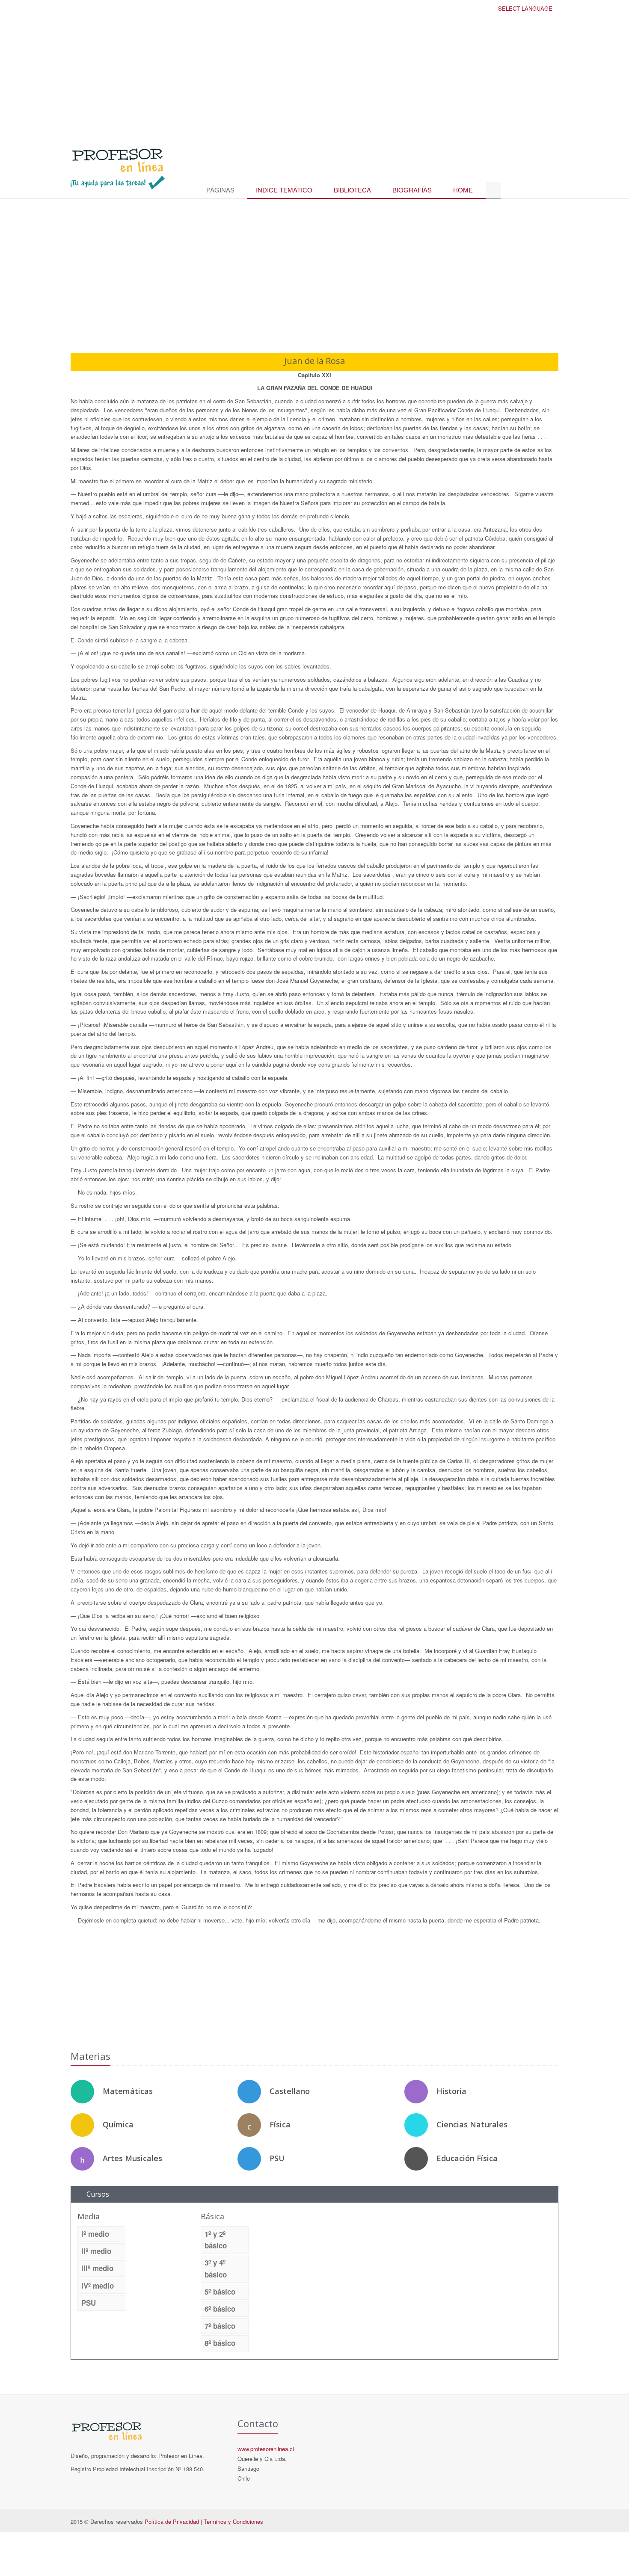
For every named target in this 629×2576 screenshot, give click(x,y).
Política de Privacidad (172, 2521)
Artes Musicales (132, 2158)
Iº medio (95, 2234)
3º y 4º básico (216, 2268)
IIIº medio (97, 2268)
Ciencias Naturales (472, 2124)
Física (280, 2124)
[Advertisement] (314, 77)
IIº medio (96, 2251)
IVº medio (98, 2286)
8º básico (220, 2343)
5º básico (220, 2292)
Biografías (412, 190)
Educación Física (467, 2158)
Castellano (290, 2091)
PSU (277, 2158)
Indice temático (284, 190)
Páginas (220, 190)
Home (463, 190)
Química (118, 2124)
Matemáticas (128, 2091)
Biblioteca (352, 190)
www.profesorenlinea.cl (266, 2449)
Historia (451, 2091)
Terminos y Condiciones (233, 2521)
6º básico (220, 2309)
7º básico (220, 2326)
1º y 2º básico (216, 2240)
